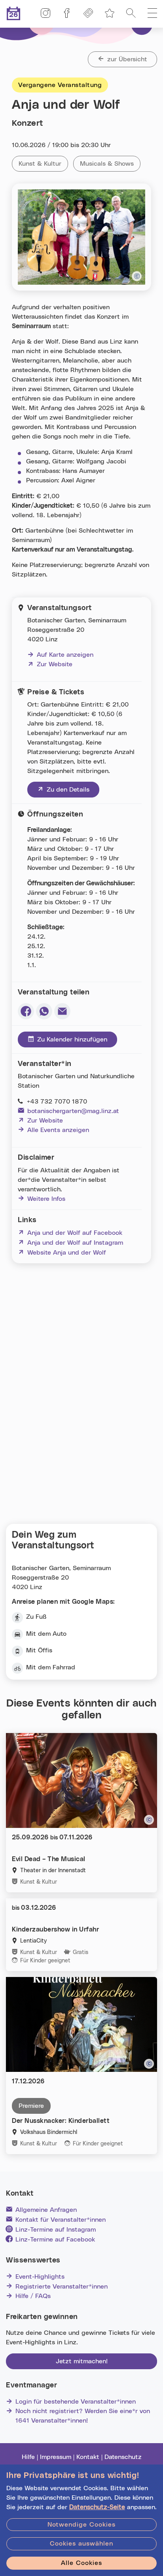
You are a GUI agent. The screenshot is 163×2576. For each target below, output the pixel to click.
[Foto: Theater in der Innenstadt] (149, 1820)
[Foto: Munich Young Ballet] (149, 2064)
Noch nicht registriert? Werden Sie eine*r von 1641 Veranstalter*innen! (83, 2416)
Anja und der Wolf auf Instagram (70, 1243)
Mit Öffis (39, 1650)
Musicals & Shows (110, 164)
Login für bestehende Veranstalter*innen (76, 2402)
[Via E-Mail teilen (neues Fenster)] (62, 1011)
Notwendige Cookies (81, 2525)
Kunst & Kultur (43, 164)
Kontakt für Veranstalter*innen (61, 2220)
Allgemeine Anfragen (46, 2210)
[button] (152, 14)
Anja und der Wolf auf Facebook (70, 1233)
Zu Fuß (36, 1617)
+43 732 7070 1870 (57, 1102)
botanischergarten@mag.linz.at (73, 1111)
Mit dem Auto (46, 1634)
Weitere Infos (46, 1199)
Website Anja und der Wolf (62, 1253)
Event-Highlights (40, 2277)
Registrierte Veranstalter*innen (62, 2287)
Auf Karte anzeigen (65, 655)
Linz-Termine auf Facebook (55, 2240)
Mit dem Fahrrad (51, 1667)
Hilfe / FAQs (33, 2296)
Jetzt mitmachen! (82, 2361)
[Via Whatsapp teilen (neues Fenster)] (44, 1011)
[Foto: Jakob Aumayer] (137, 276)
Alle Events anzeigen (58, 1130)
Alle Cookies (81, 2563)
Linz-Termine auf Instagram (56, 2230)
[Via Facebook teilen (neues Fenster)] (26, 1011)
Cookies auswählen (81, 2544)
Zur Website (50, 664)
